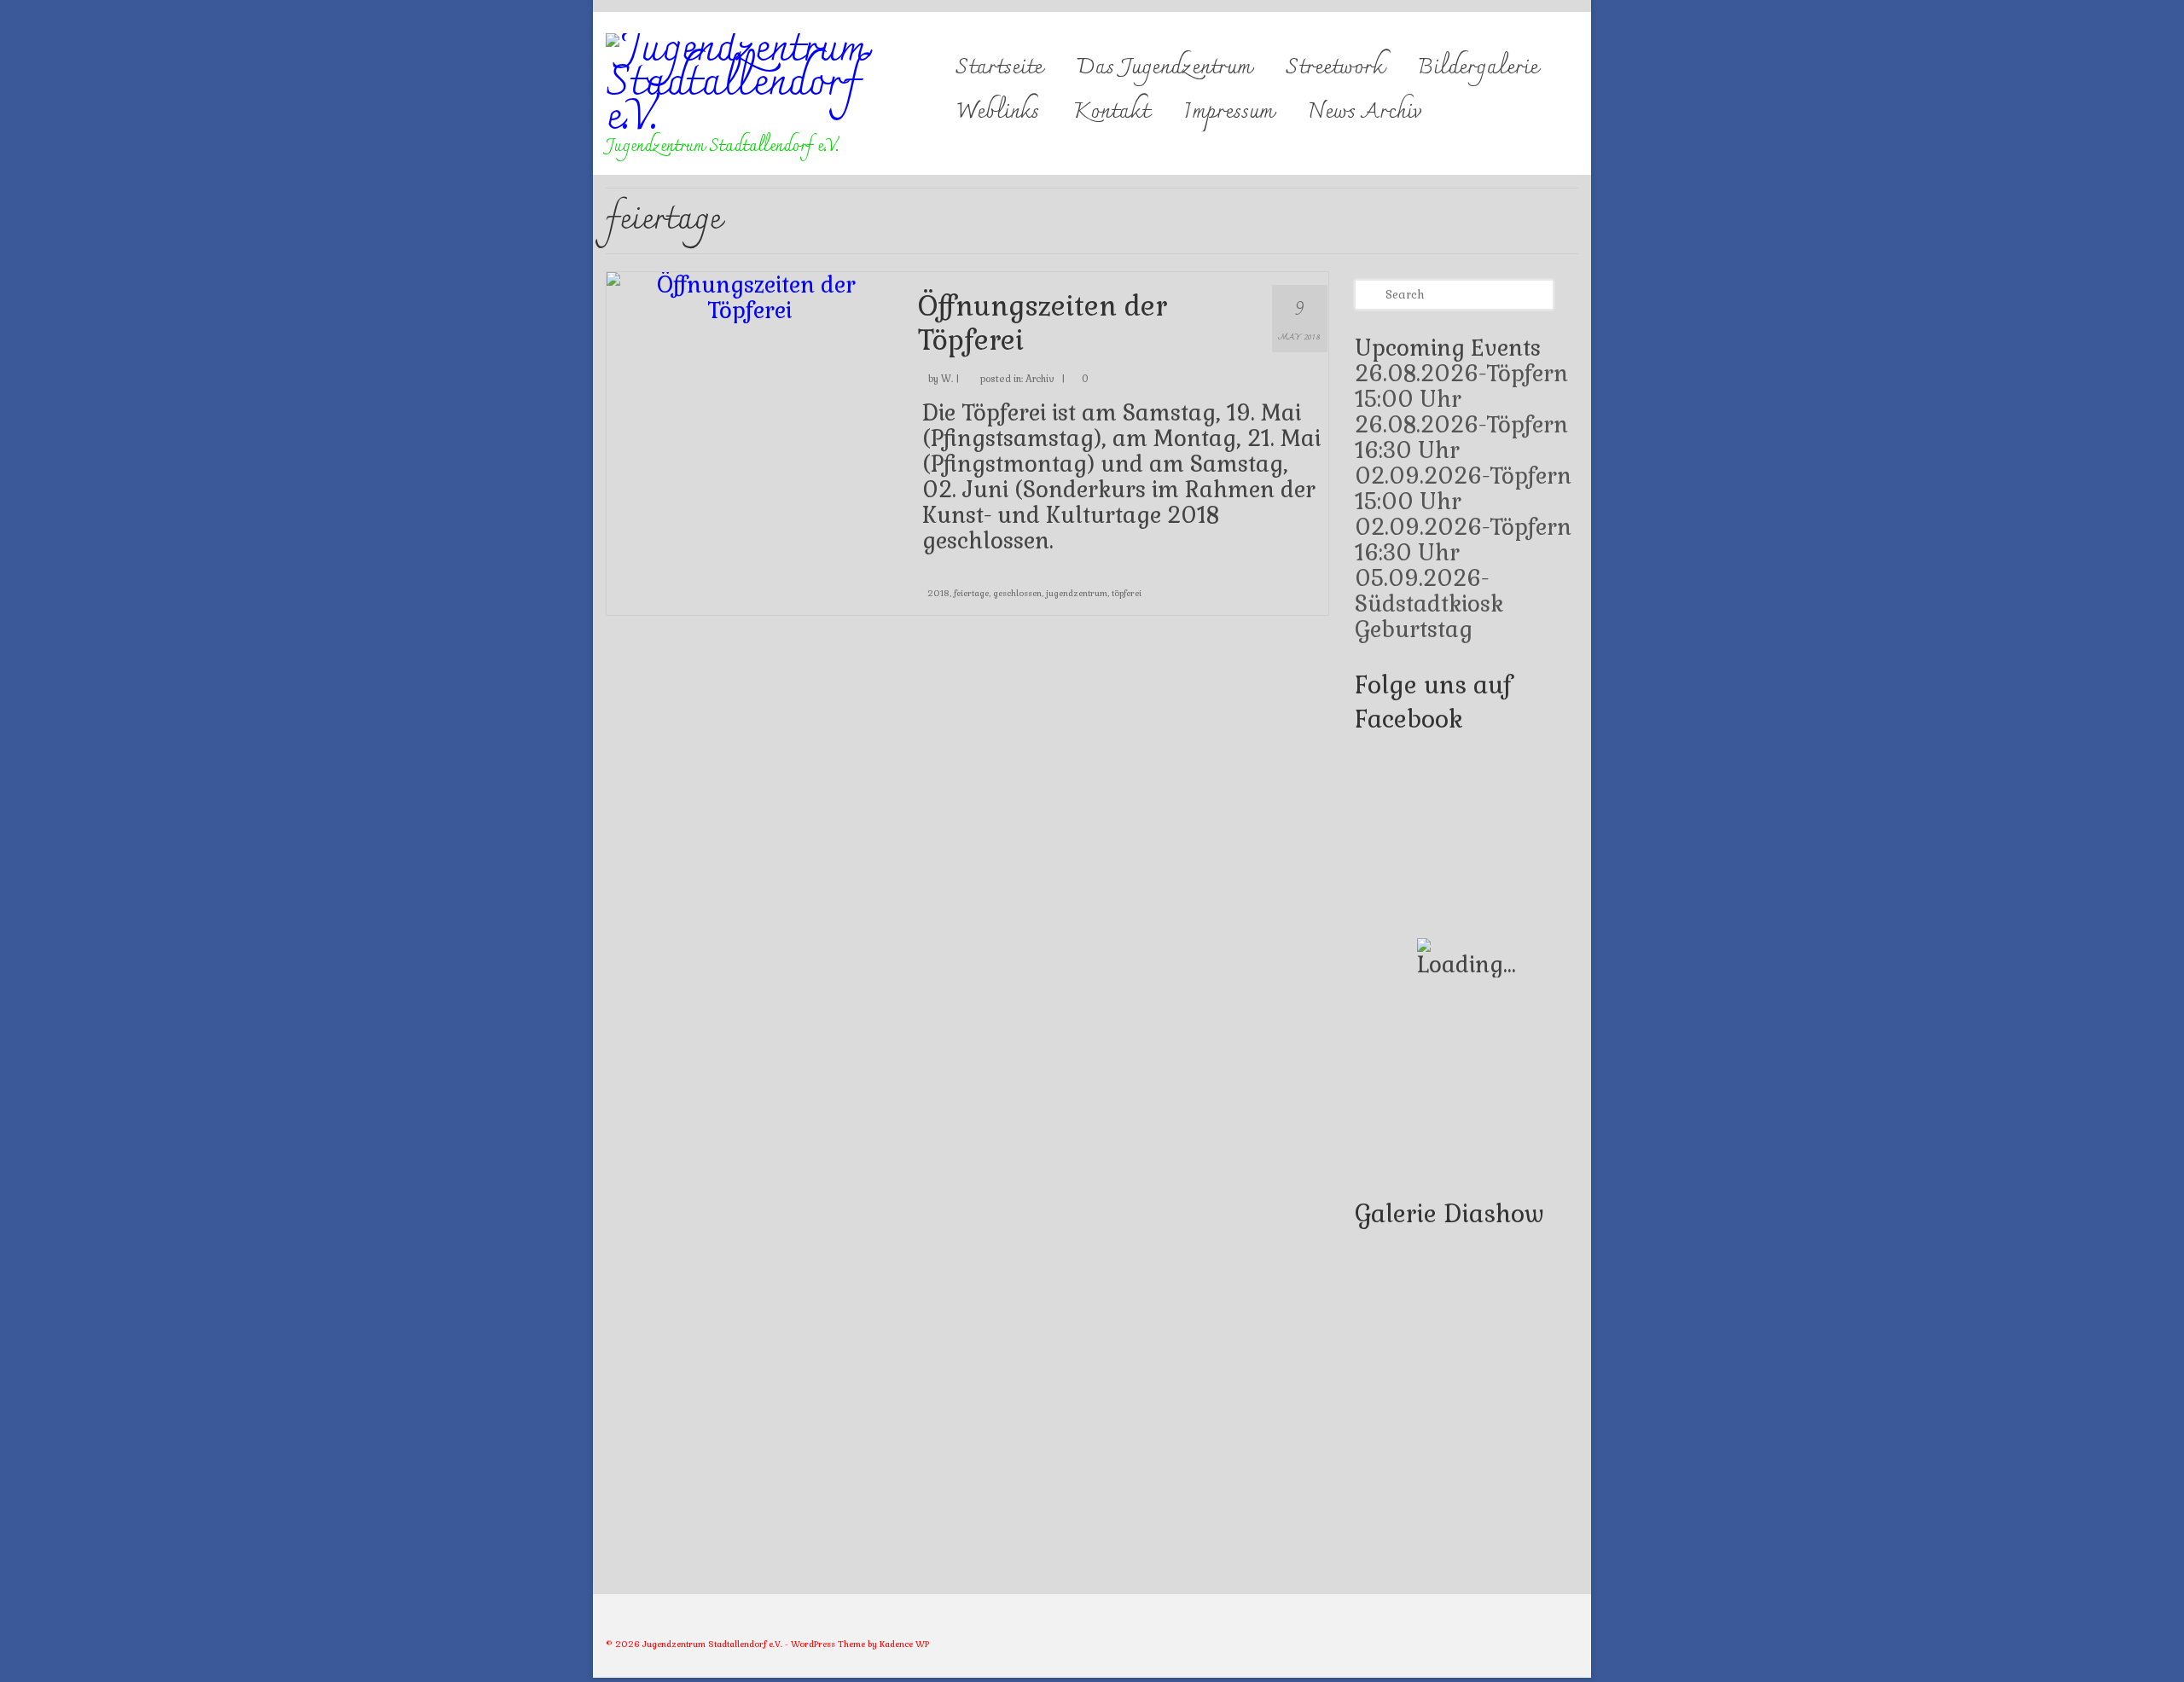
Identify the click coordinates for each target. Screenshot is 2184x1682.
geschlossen (1017, 593)
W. (947, 379)
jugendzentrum (1077, 593)
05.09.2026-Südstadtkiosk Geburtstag (1429, 604)
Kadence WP (904, 1644)
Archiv (1040, 379)
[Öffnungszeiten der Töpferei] (749, 295)
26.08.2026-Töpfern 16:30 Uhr (1461, 438)
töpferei (1127, 593)
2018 (938, 593)
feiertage (971, 593)
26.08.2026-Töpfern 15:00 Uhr (1461, 386)
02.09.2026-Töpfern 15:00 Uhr (1463, 489)
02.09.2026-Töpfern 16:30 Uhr (1463, 540)
